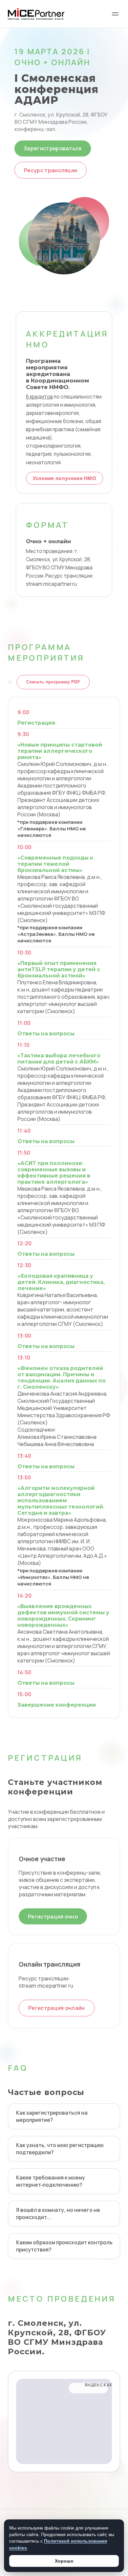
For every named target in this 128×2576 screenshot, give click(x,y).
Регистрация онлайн (57, 2008)
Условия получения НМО (64, 478)
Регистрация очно (53, 1917)
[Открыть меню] (115, 14)
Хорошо (64, 2561)
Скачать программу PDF (53, 682)
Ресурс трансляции (51, 170)
